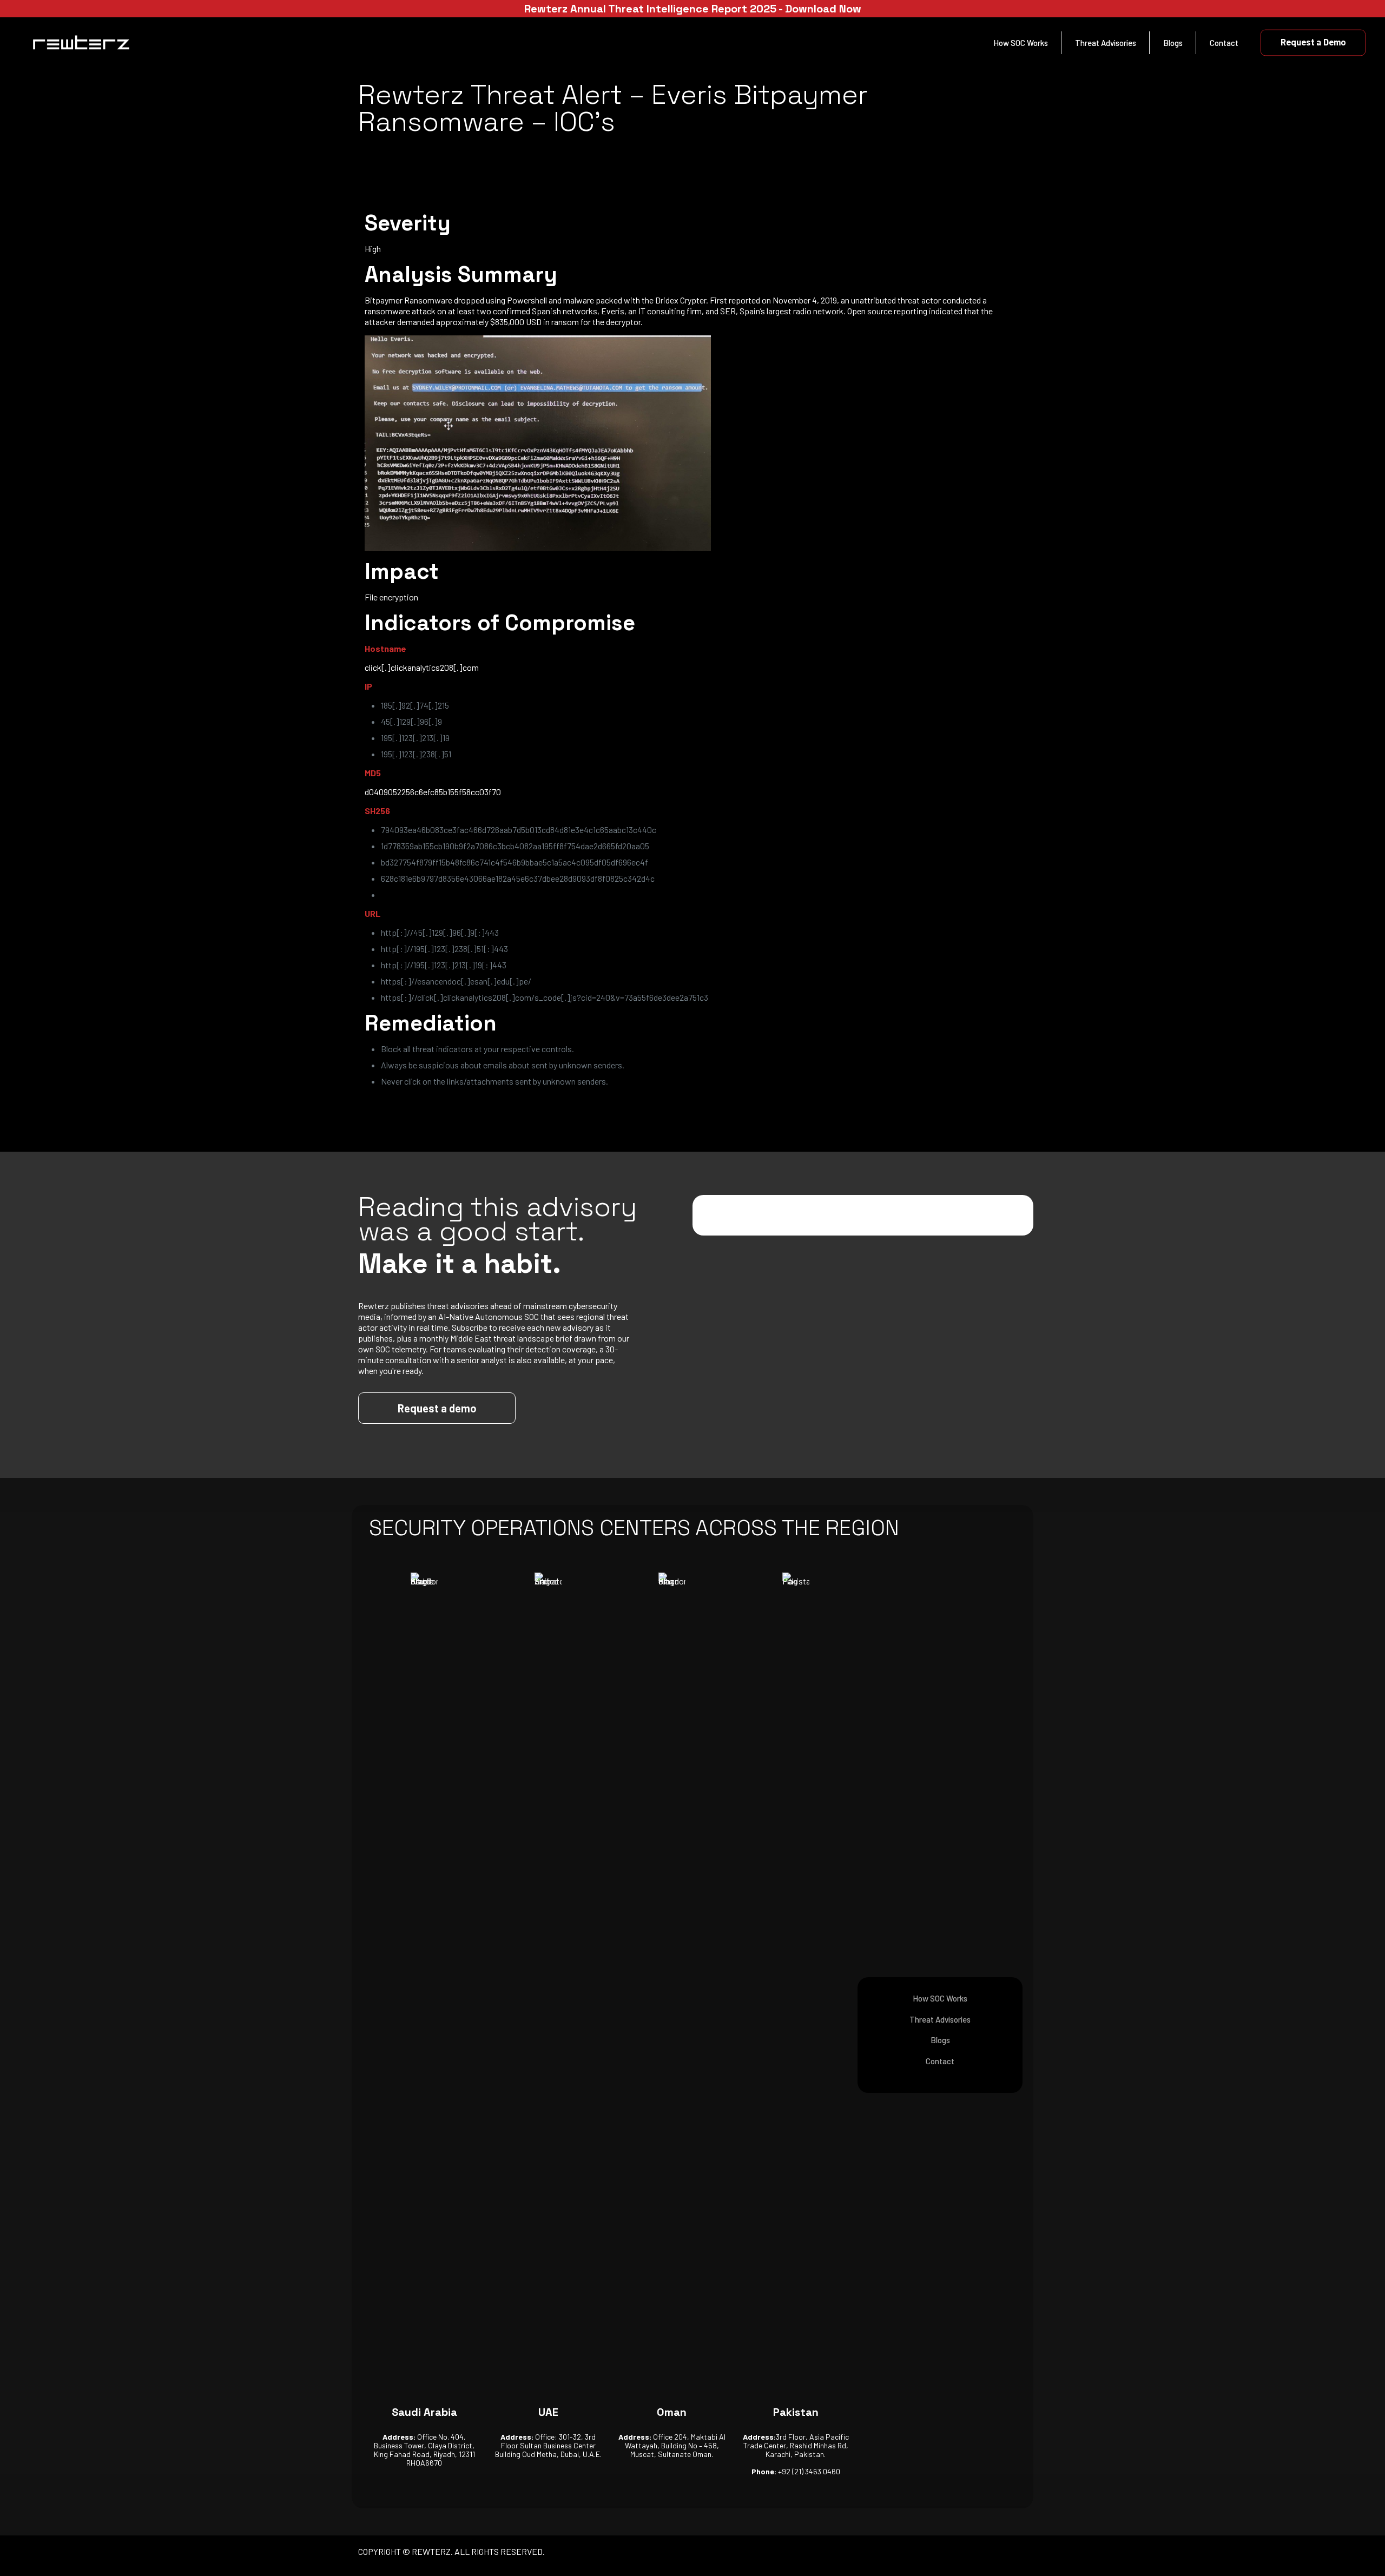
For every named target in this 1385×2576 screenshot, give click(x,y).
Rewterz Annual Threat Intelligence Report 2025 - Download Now (693, 9)
